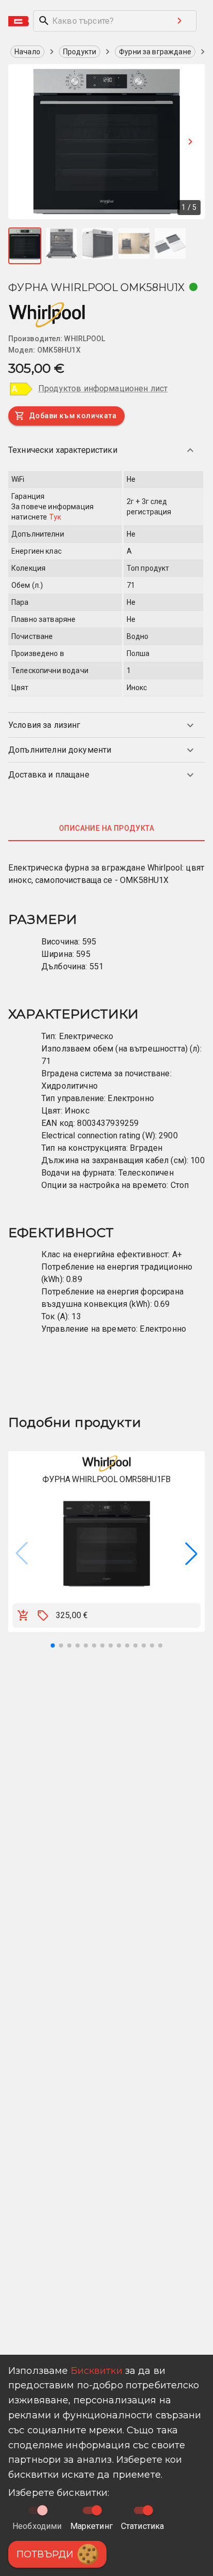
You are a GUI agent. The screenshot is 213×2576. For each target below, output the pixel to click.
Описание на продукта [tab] (106, 828)
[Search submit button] (179, 21)
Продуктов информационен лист (103, 388)
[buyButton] (23, 1615)
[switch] (97, 2510)
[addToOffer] (43, 1615)
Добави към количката (73, 416)
